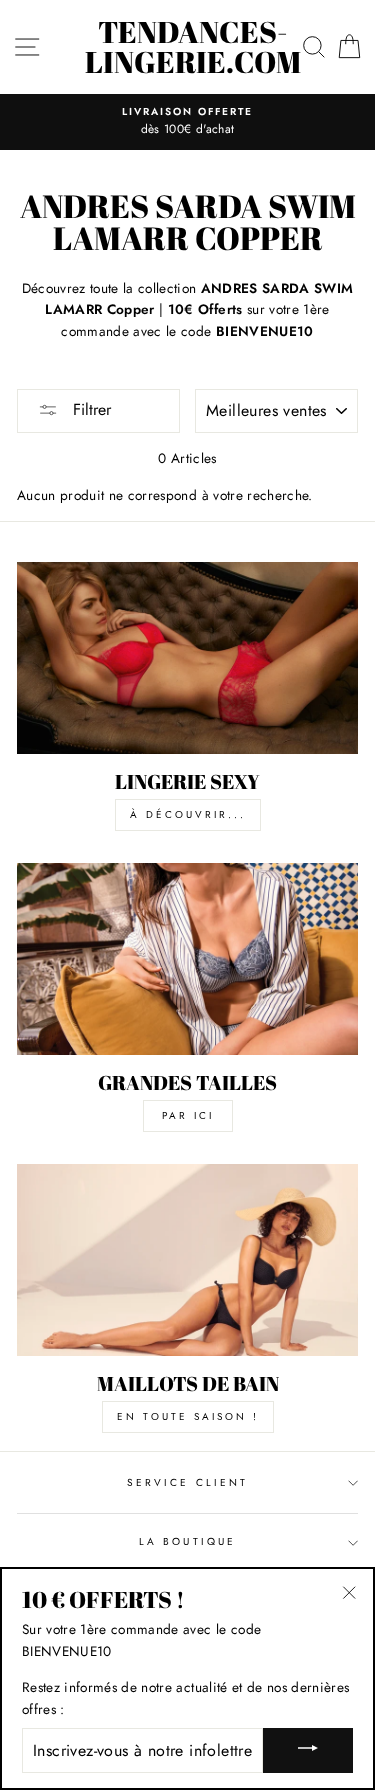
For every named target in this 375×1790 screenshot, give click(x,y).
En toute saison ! (188, 1416)
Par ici (188, 1115)
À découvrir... (188, 814)
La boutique (187, 1541)
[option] (187, 122)
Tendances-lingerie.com (193, 47)
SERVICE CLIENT (187, 1482)
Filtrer (89, 409)
